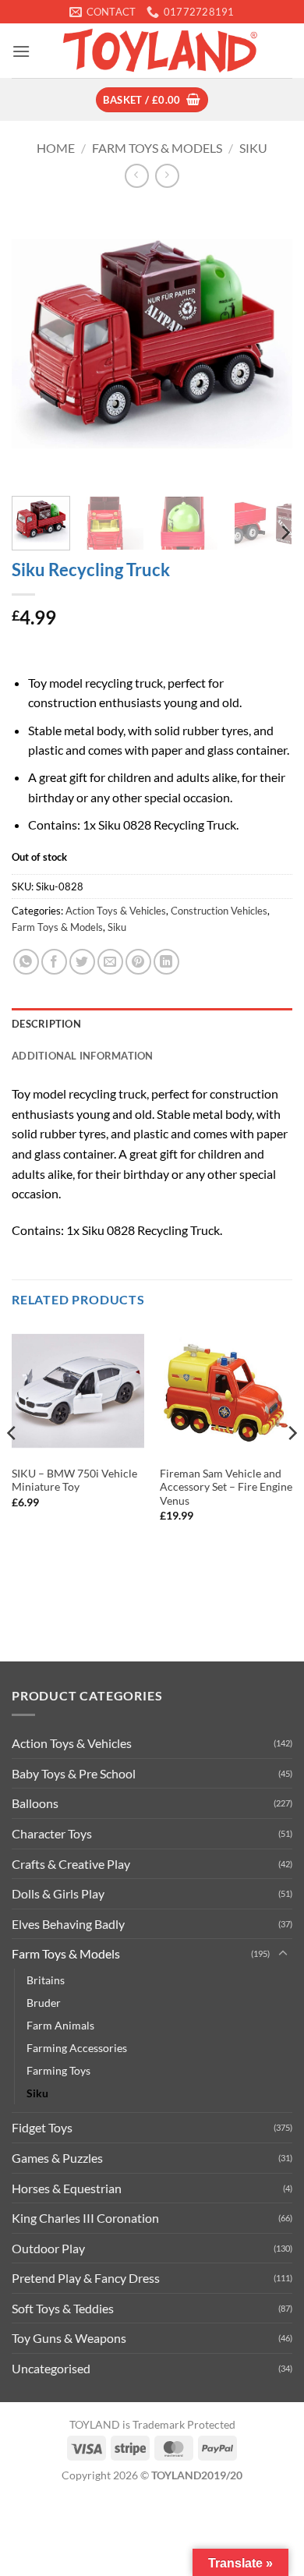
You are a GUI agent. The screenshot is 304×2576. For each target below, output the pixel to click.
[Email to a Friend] (110, 962)
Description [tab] (46, 1024)
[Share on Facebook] (54, 962)
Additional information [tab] (83, 1056)
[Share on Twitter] (82, 962)
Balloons (35, 1803)
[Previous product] (167, 176)
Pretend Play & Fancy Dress (86, 2278)
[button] (21, 51)
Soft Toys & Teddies (63, 2308)
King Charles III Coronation (85, 2218)
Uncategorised (51, 2368)
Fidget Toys (42, 2127)
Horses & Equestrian (67, 2188)
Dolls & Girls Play (58, 1893)
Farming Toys (58, 2070)
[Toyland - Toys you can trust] (161, 51)
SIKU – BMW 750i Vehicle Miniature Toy (74, 1481)
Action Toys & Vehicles (116, 911)
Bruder (44, 2003)
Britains (46, 1980)
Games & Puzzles (57, 2158)
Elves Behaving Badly (68, 1924)
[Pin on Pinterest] (138, 962)
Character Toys (52, 1833)
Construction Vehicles (219, 911)
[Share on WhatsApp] (26, 962)
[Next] (267, 344)
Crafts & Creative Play (71, 1864)
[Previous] (37, 344)
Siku (253, 148)
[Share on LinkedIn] (166, 962)
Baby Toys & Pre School (74, 1773)
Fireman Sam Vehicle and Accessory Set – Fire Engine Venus (226, 1487)
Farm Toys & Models (157, 148)
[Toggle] (283, 1954)
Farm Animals (60, 2025)
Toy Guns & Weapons (69, 2338)
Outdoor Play (48, 2248)
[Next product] (137, 176)
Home (56, 148)
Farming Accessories (77, 2048)
